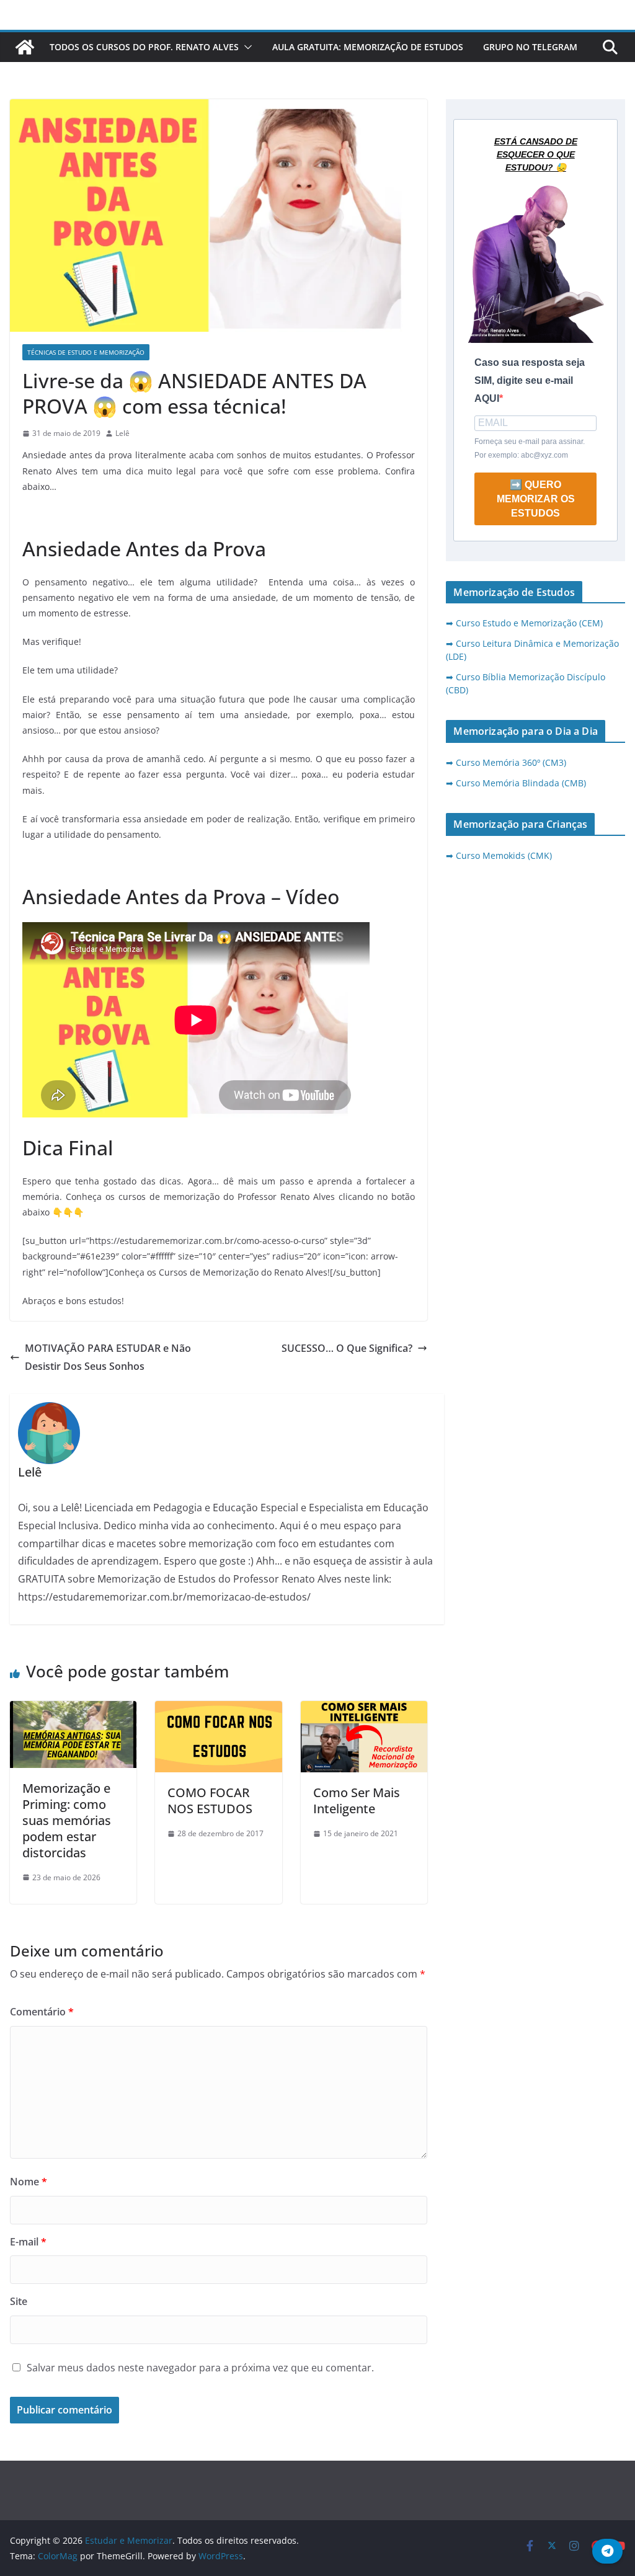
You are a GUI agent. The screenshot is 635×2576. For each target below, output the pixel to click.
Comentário (42, 2012)
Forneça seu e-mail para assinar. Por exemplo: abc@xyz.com (530, 448)
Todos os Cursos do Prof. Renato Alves (144, 47)
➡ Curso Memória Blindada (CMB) (516, 783)
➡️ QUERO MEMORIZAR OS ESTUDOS (536, 499)
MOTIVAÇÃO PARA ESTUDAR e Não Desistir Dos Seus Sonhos (108, 1357)
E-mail (28, 2242)
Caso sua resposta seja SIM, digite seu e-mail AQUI (530, 380)
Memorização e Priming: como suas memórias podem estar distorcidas (67, 1820)
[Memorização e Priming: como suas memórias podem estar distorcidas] (73, 1710)
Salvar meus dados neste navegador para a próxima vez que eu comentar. (200, 2368)
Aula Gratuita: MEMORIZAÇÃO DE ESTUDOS (368, 47)
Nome (29, 2182)
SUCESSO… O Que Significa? (347, 1348)
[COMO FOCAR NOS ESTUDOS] (218, 1710)
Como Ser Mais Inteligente (357, 1801)
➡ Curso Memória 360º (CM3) (506, 762)
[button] (246, 47)
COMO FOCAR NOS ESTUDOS (210, 1801)
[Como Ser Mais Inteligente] (364, 1710)
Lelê (122, 433)
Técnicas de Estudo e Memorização (86, 352)
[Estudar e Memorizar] (25, 47)
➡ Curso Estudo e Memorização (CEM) (524, 623)
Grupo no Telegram (530, 47)
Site (19, 2301)
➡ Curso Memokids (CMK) (499, 855)
